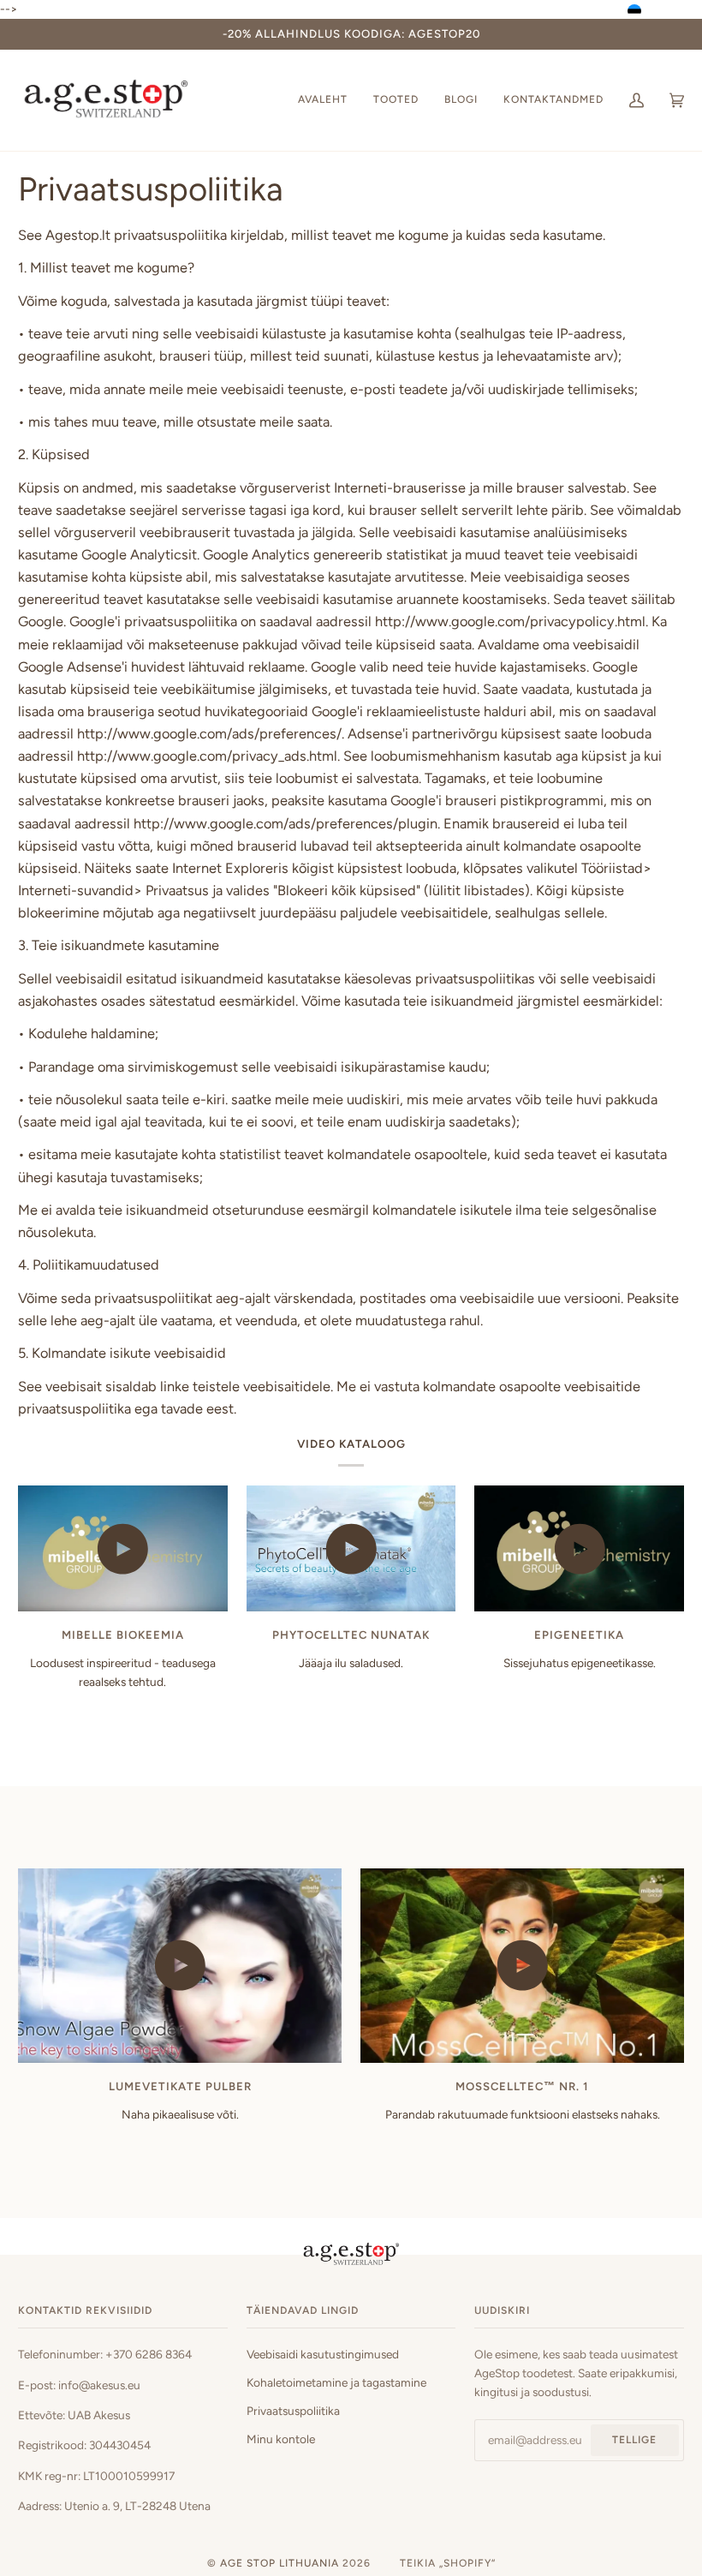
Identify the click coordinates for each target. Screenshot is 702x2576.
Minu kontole (281, 2439)
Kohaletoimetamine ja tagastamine (336, 2382)
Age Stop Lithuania (280, 2563)
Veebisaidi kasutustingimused (323, 2354)
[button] (663, 12)
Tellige (634, 2440)
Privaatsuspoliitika (293, 2411)
